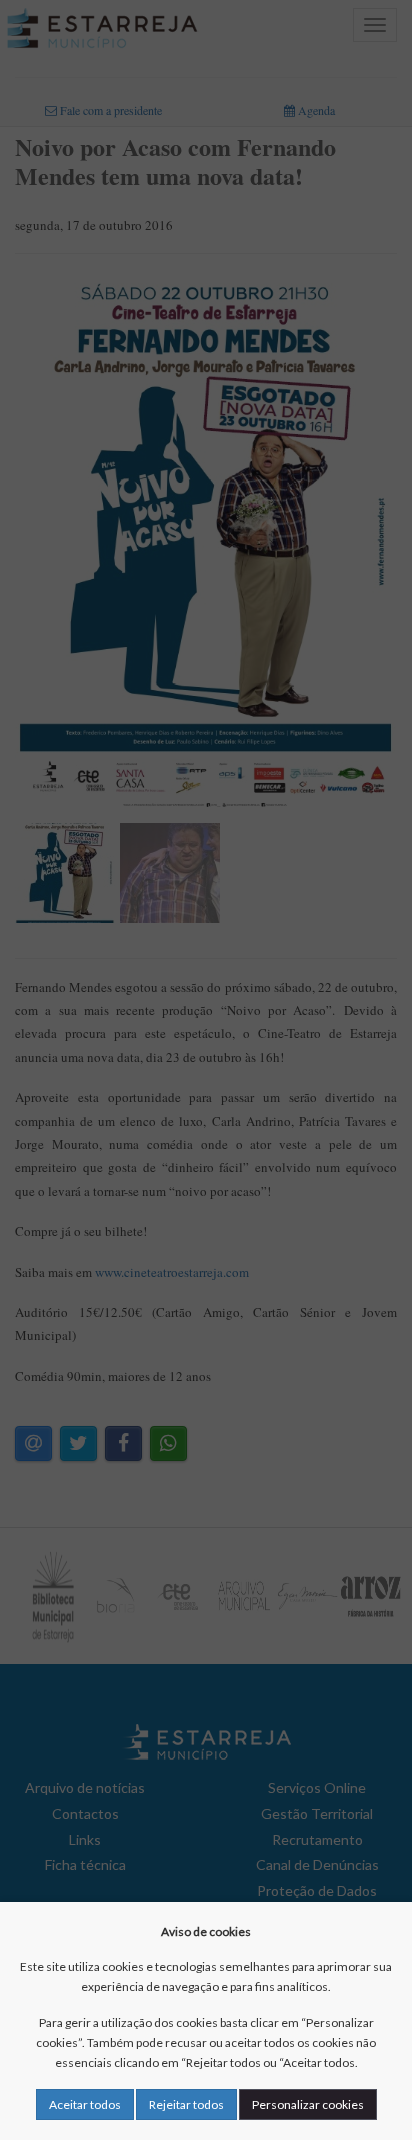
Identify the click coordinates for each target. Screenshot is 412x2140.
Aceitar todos (85, 2104)
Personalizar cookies (308, 2104)
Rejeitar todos (186, 2104)
